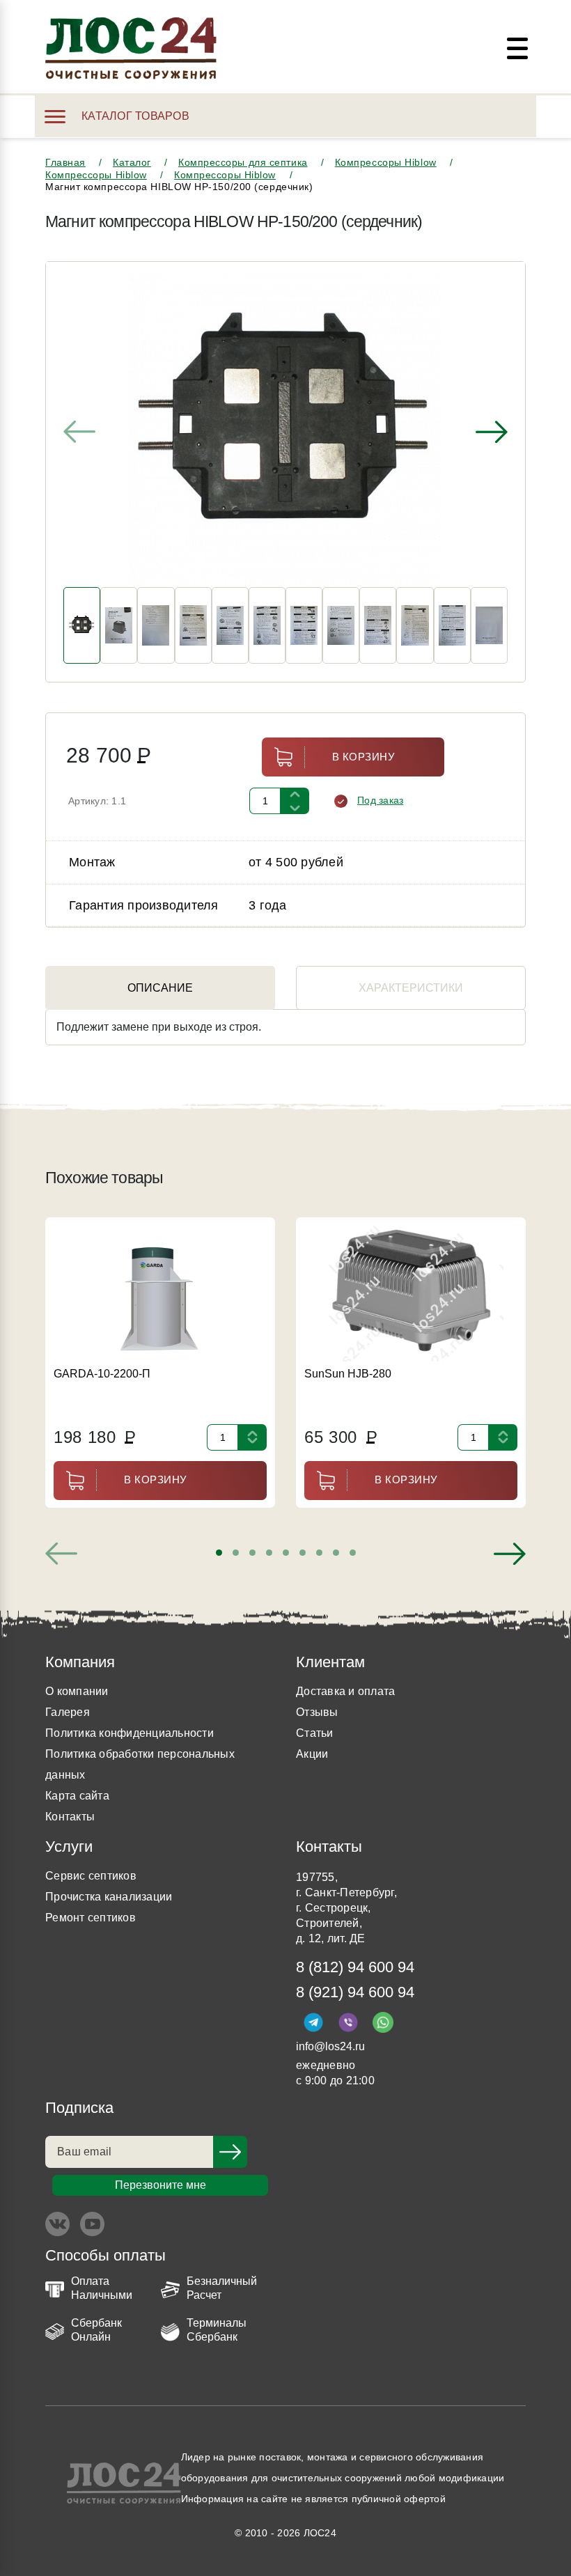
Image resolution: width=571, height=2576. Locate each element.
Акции (312, 1754)
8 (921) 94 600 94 (355, 1992)
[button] (219, 1553)
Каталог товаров (135, 116)
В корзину (364, 757)
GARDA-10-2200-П (102, 1374)
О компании (77, 1691)
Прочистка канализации (109, 1897)
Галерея (68, 1712)
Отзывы (317, 1712)
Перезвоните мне (161, 2185)
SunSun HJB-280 (348, 1374)
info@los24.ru (330, 2046)
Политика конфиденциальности (130, 1733)
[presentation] (79, 432)
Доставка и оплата (345, 1691)
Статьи (315, 1733)
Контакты (70, 1817)
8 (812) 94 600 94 (355, 1967)
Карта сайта (77, 1796)
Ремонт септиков (91, 1918)
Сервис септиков (91, 1876)
